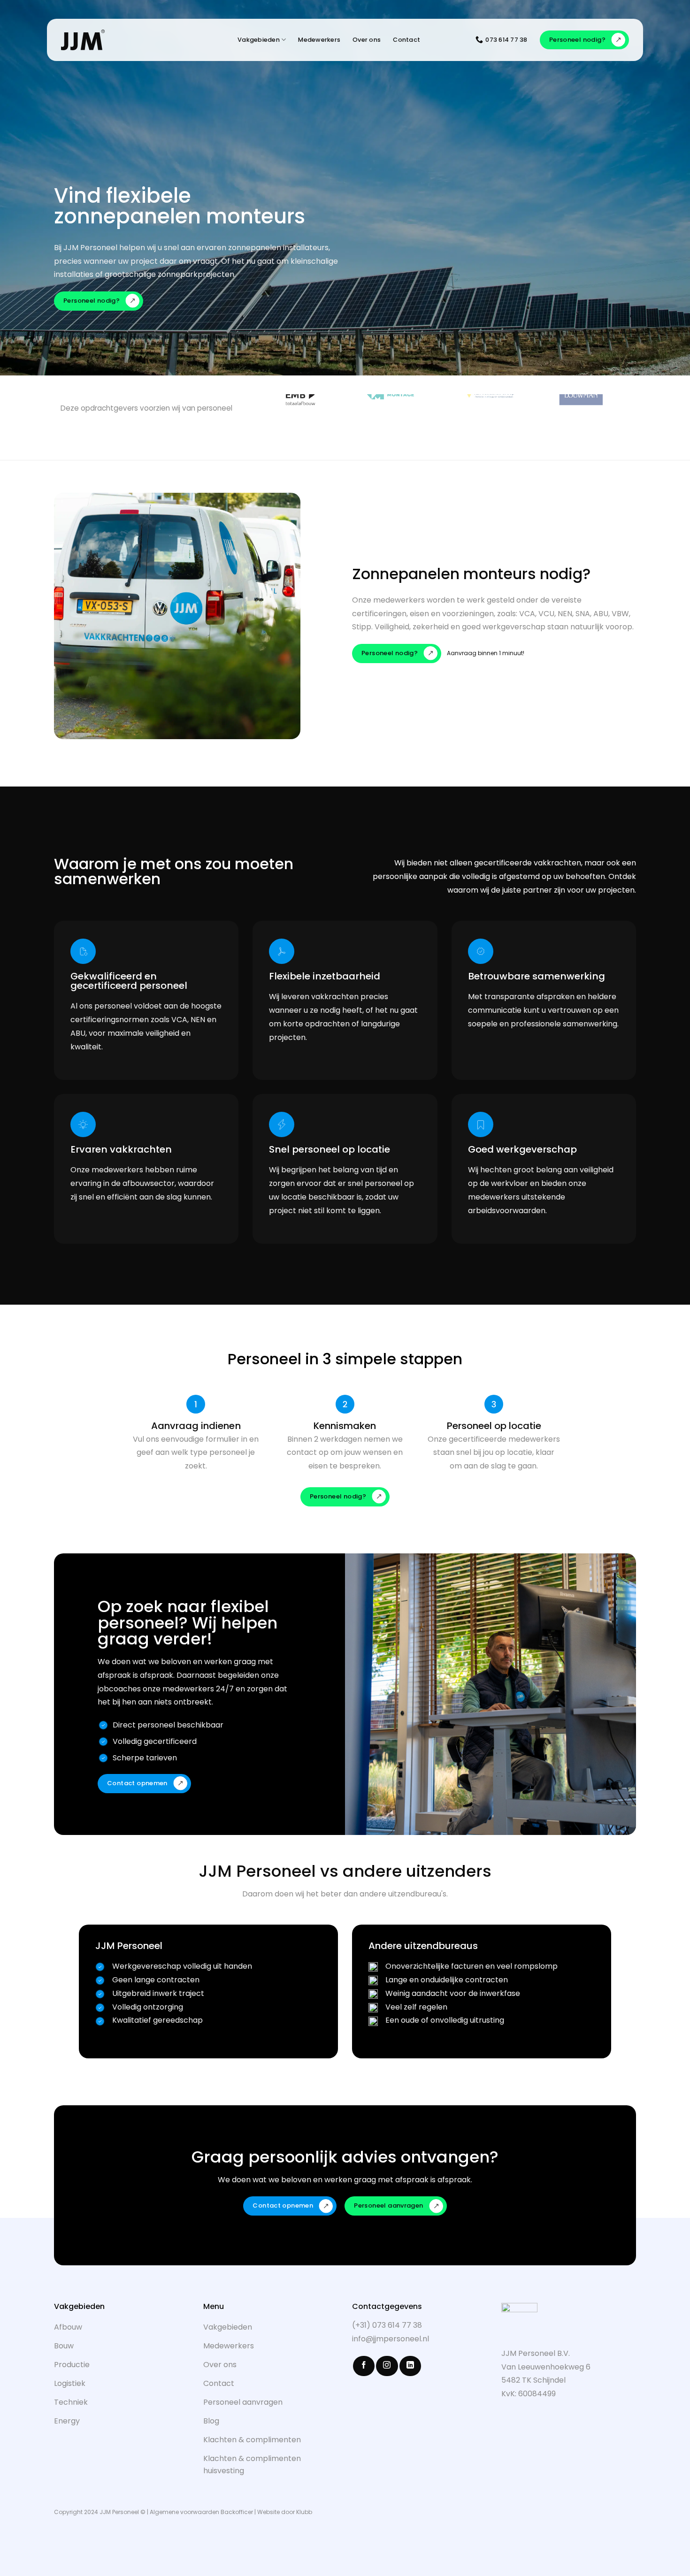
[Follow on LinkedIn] (410, 2366)
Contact (406, 40)
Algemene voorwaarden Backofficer (201, 2512)
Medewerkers (319, 40)
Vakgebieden (259, 40)
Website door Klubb (285, 2512)
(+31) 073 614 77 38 (387, 2325)
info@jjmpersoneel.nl (391, 2339)
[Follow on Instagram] (387, 2366)
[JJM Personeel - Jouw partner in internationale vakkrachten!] (115, 40)
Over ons (367, 40)
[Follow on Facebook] (364, 2366)
